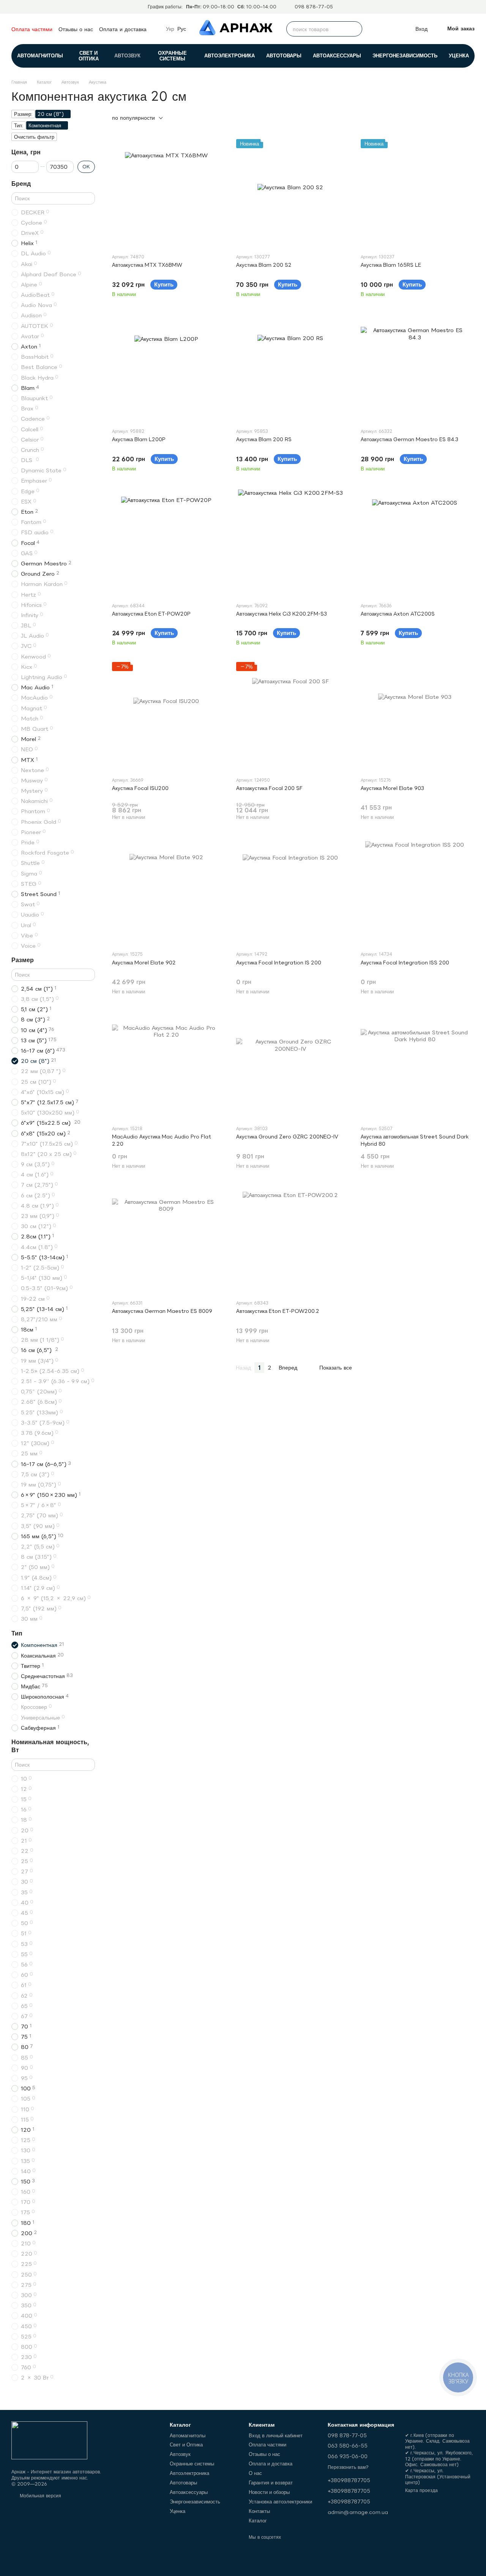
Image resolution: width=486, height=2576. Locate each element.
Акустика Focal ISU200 (140, 788)
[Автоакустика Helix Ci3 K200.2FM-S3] (290, 542)
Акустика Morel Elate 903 (392, 788)
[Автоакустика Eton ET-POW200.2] (290, 1239)
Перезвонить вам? (348, 2467)
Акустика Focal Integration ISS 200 (405, 963)
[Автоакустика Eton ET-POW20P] (166, 542)
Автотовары (284, 55)
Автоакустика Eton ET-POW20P (151, 614)
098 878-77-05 (314, 7)
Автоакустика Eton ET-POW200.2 (278, 1311)
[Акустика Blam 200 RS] (290, 368)
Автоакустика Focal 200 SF (269, 788)
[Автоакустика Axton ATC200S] (415, 542)
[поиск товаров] (355, 29)
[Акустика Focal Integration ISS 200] (415, 891)
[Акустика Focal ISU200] (166, 716)
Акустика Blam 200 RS (264, 439)
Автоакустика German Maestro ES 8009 (162, 1311)
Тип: (19, 125)
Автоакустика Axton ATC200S (398, 614)
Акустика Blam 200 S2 (264, 265)
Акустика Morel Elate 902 (144, 963)
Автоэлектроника (230, 55)
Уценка (459, 55)
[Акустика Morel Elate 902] (166, 891)
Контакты (259, 2511)
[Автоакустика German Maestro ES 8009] (166, 1239)
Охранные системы (172, 56)
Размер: (23, 114)
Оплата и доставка (123, 29)
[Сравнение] (375, 29)
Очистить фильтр (34, 137)
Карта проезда (421, 2490)
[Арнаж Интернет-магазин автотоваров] (49, 2440)
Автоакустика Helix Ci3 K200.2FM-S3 (282, 614)
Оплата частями (32, 29)
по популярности (133, 118)
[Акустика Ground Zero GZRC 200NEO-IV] (290, 1065)
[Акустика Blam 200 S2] (290, 193)
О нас (255, 2473)
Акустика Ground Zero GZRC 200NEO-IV (287, 1137)
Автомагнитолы (40, 55)
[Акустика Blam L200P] (166, 368)
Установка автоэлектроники (280, 2502)
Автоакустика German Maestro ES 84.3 (409, 439)
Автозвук (127, 55)
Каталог (258, 2521)
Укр (170, 29)
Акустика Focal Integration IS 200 (279, 963)
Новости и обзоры (269, 2492)
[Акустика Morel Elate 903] (415, 716)
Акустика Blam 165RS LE (391, 265)
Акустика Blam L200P (139, 439)
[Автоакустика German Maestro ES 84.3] (415, 368)
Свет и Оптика (89, 56)
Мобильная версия (40, 2496)
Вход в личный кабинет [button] (276, 2435)
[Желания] (392, 29)
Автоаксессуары (337, 55)
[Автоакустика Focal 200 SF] (290, 716)
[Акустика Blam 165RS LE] (415, 193)
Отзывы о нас (76, 29)
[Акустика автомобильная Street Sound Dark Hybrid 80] (415, 1065)
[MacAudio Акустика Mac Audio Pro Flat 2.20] (166, 1065)
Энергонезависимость (405, 55)
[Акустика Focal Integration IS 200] (290, 891)
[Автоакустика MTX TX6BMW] (166, 193)
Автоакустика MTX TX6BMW (147, 265)
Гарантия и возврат (271, 2483)
